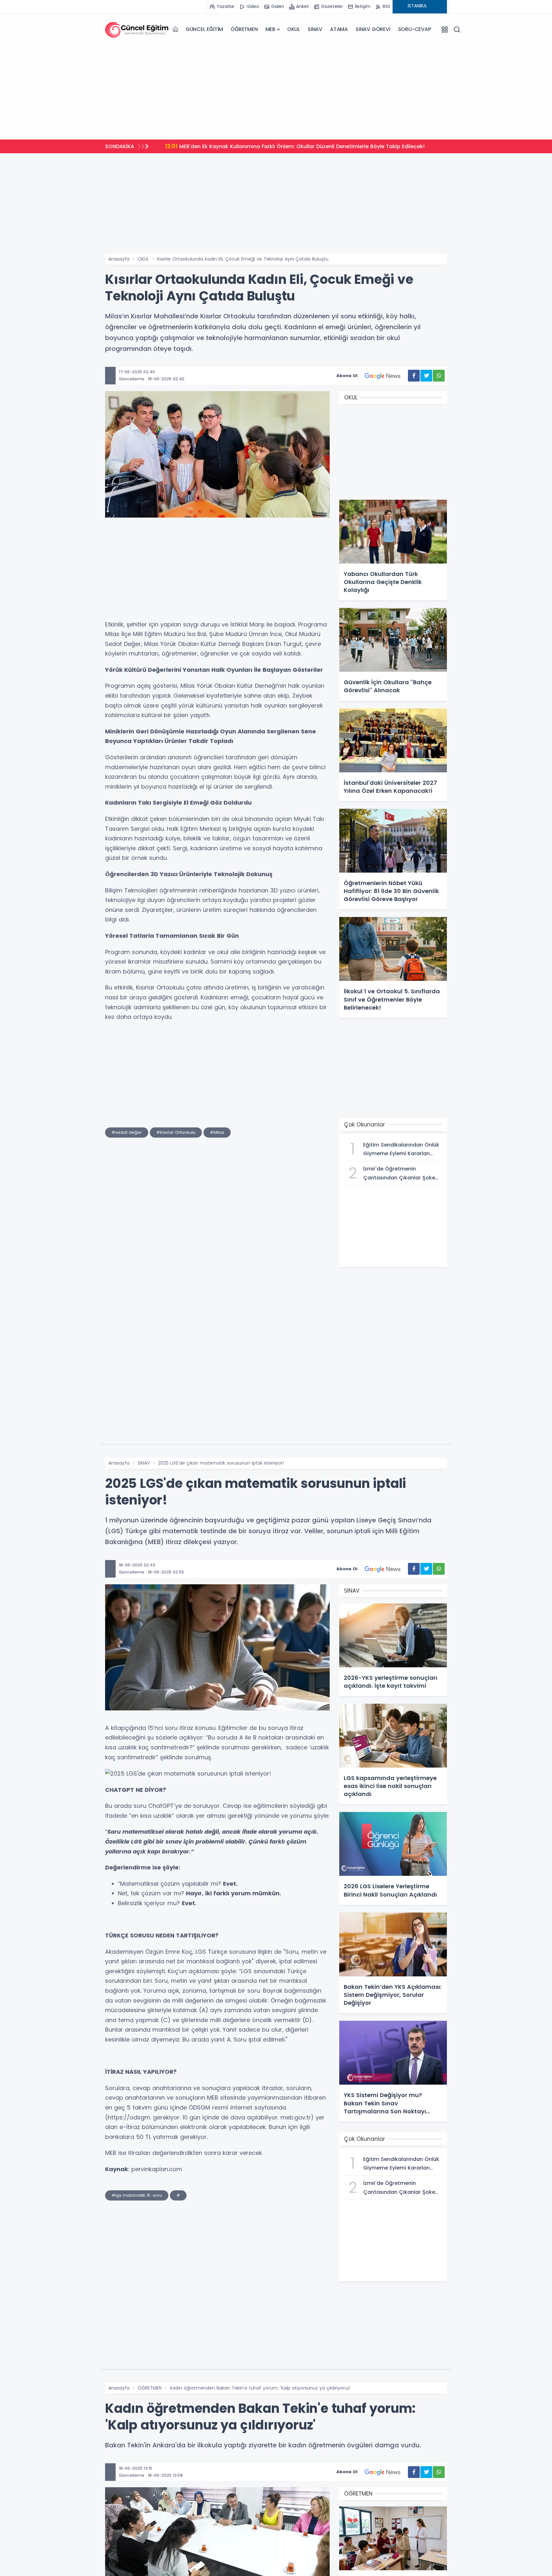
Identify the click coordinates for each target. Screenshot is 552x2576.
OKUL (294, 29)
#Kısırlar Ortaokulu (176, 1132)
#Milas (217, 1132)
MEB (270, 29)
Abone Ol (347, 376)
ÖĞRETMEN (244, 29)
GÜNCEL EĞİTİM (204, 29)
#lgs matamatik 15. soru (137, 2195)
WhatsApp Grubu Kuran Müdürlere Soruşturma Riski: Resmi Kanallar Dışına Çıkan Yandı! (286, 146)
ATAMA (339, 29)
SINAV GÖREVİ (373, 29)
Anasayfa (119, 259)
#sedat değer (127, 1132)
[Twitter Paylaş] (426, 376)
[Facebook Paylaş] (414, 376)
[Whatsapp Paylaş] (439, 376)
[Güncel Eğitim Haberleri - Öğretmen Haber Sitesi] (137, 29)
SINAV (315, 29)
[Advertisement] (276, 90)
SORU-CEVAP (414, 29)
